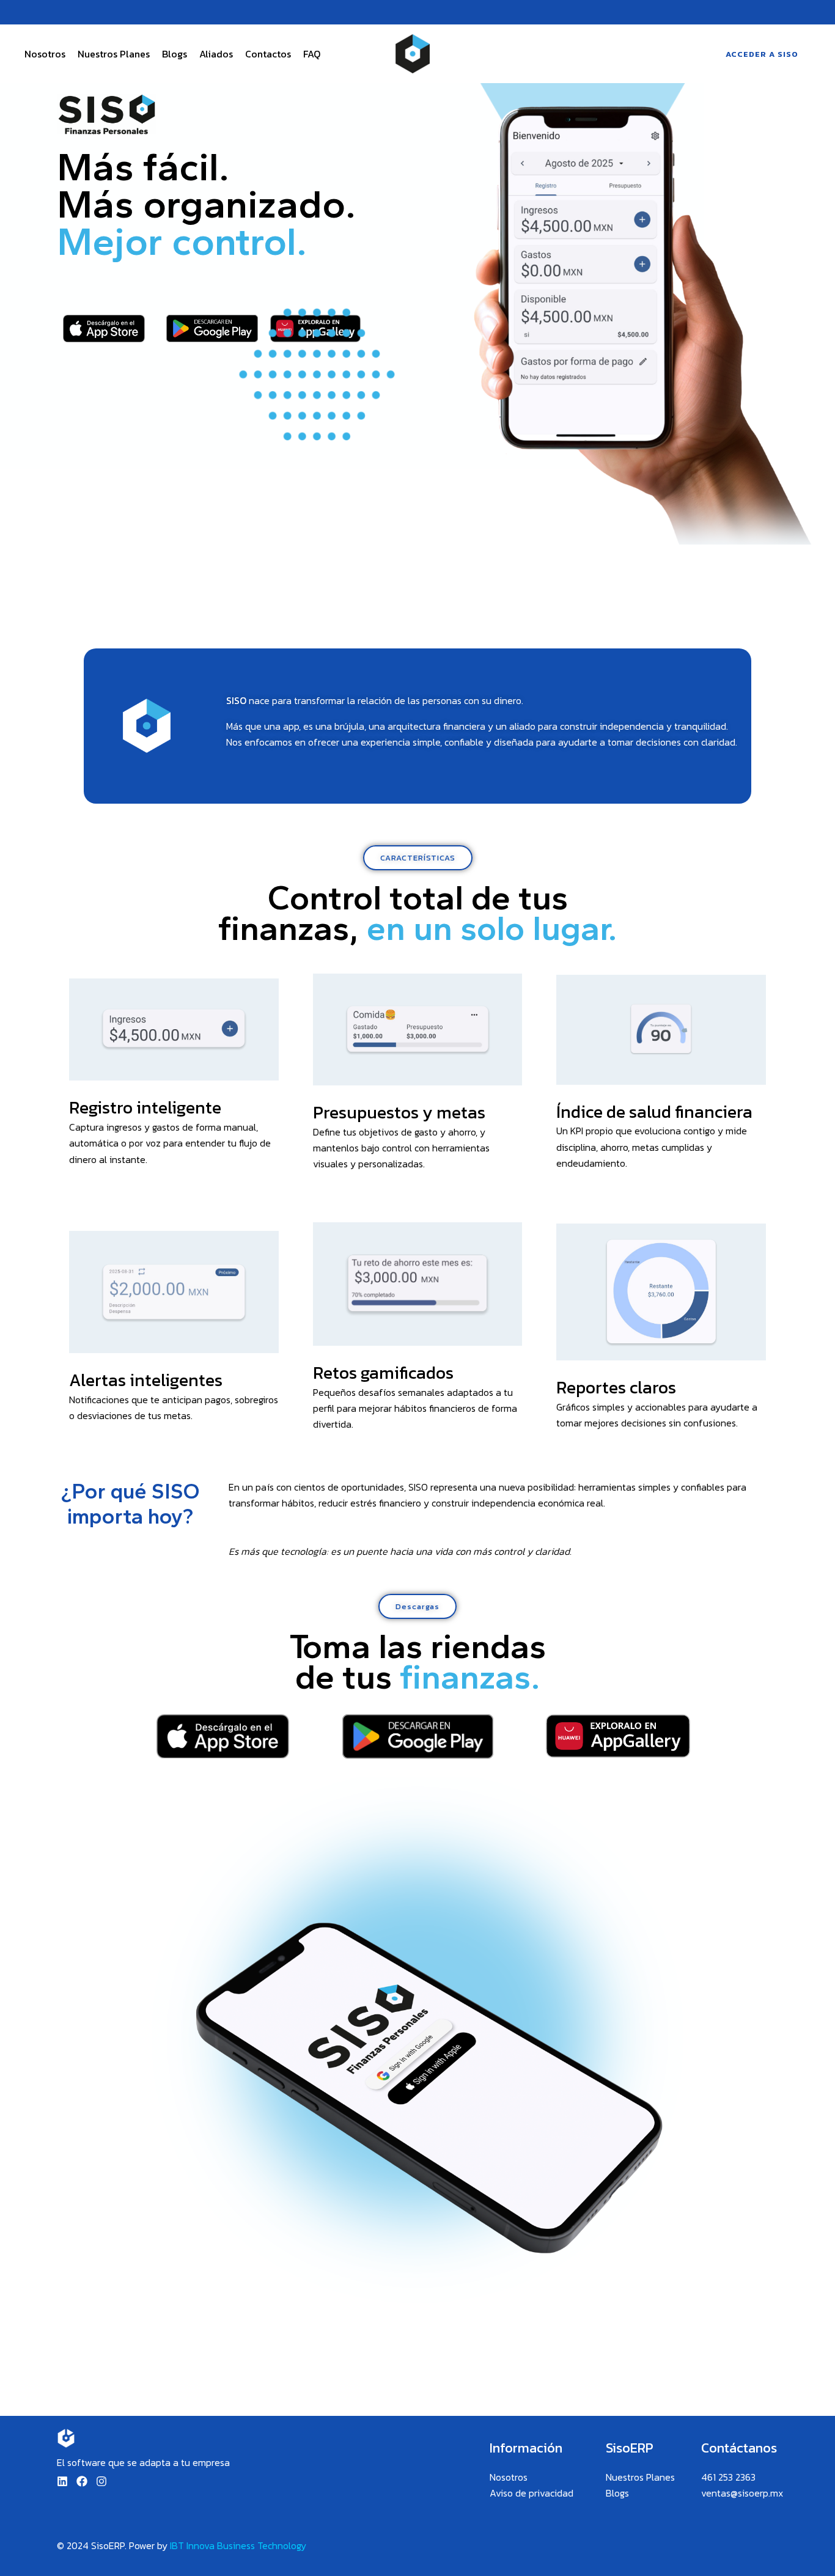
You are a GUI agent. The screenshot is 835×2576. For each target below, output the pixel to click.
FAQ (312, 54)
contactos (268, 54)
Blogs (175, 54)
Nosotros (45, 54)
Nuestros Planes (114, 54)
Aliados (216, 54)
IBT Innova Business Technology (238, 2545)
